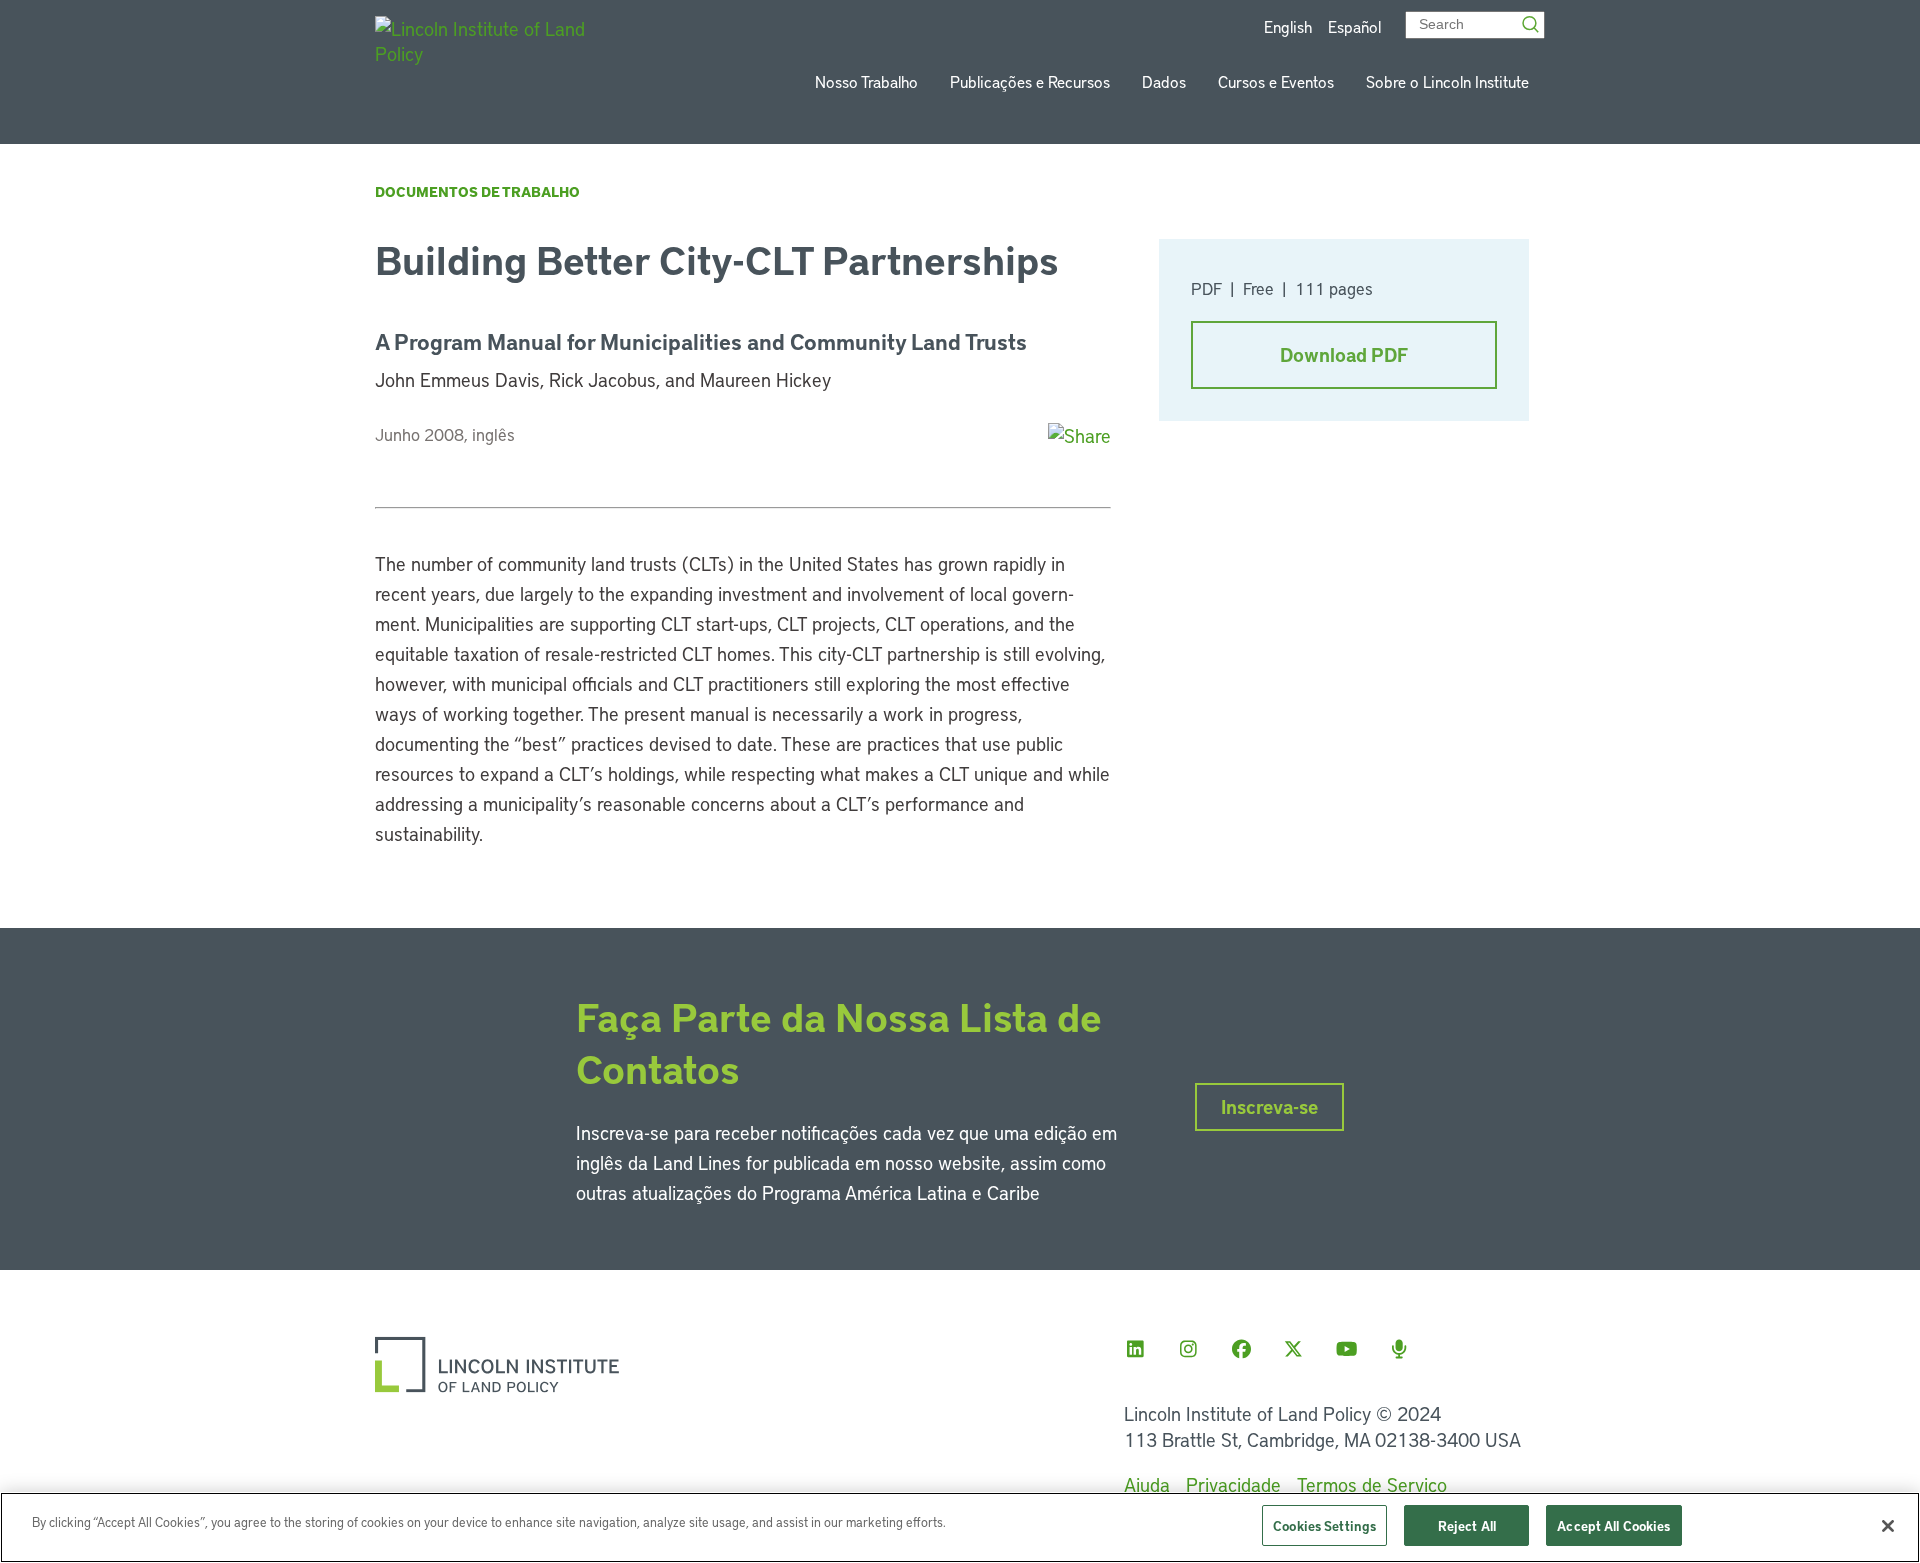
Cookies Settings (1324, 1525)
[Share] (1079, 435)
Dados (1164, 81)
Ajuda (1147, 1484)
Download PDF (1344, 354)
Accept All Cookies (1613, 1525)
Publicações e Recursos (1030, 81)
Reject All (1467, 1525)
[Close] (1888, 1526)
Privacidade (1233, 1484)
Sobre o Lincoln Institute (1447, 81)
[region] (960, 1527)
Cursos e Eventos (1276, 81)
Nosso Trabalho (866, 81)
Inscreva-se (1269, 1106)
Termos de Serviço (1372, 1484)
